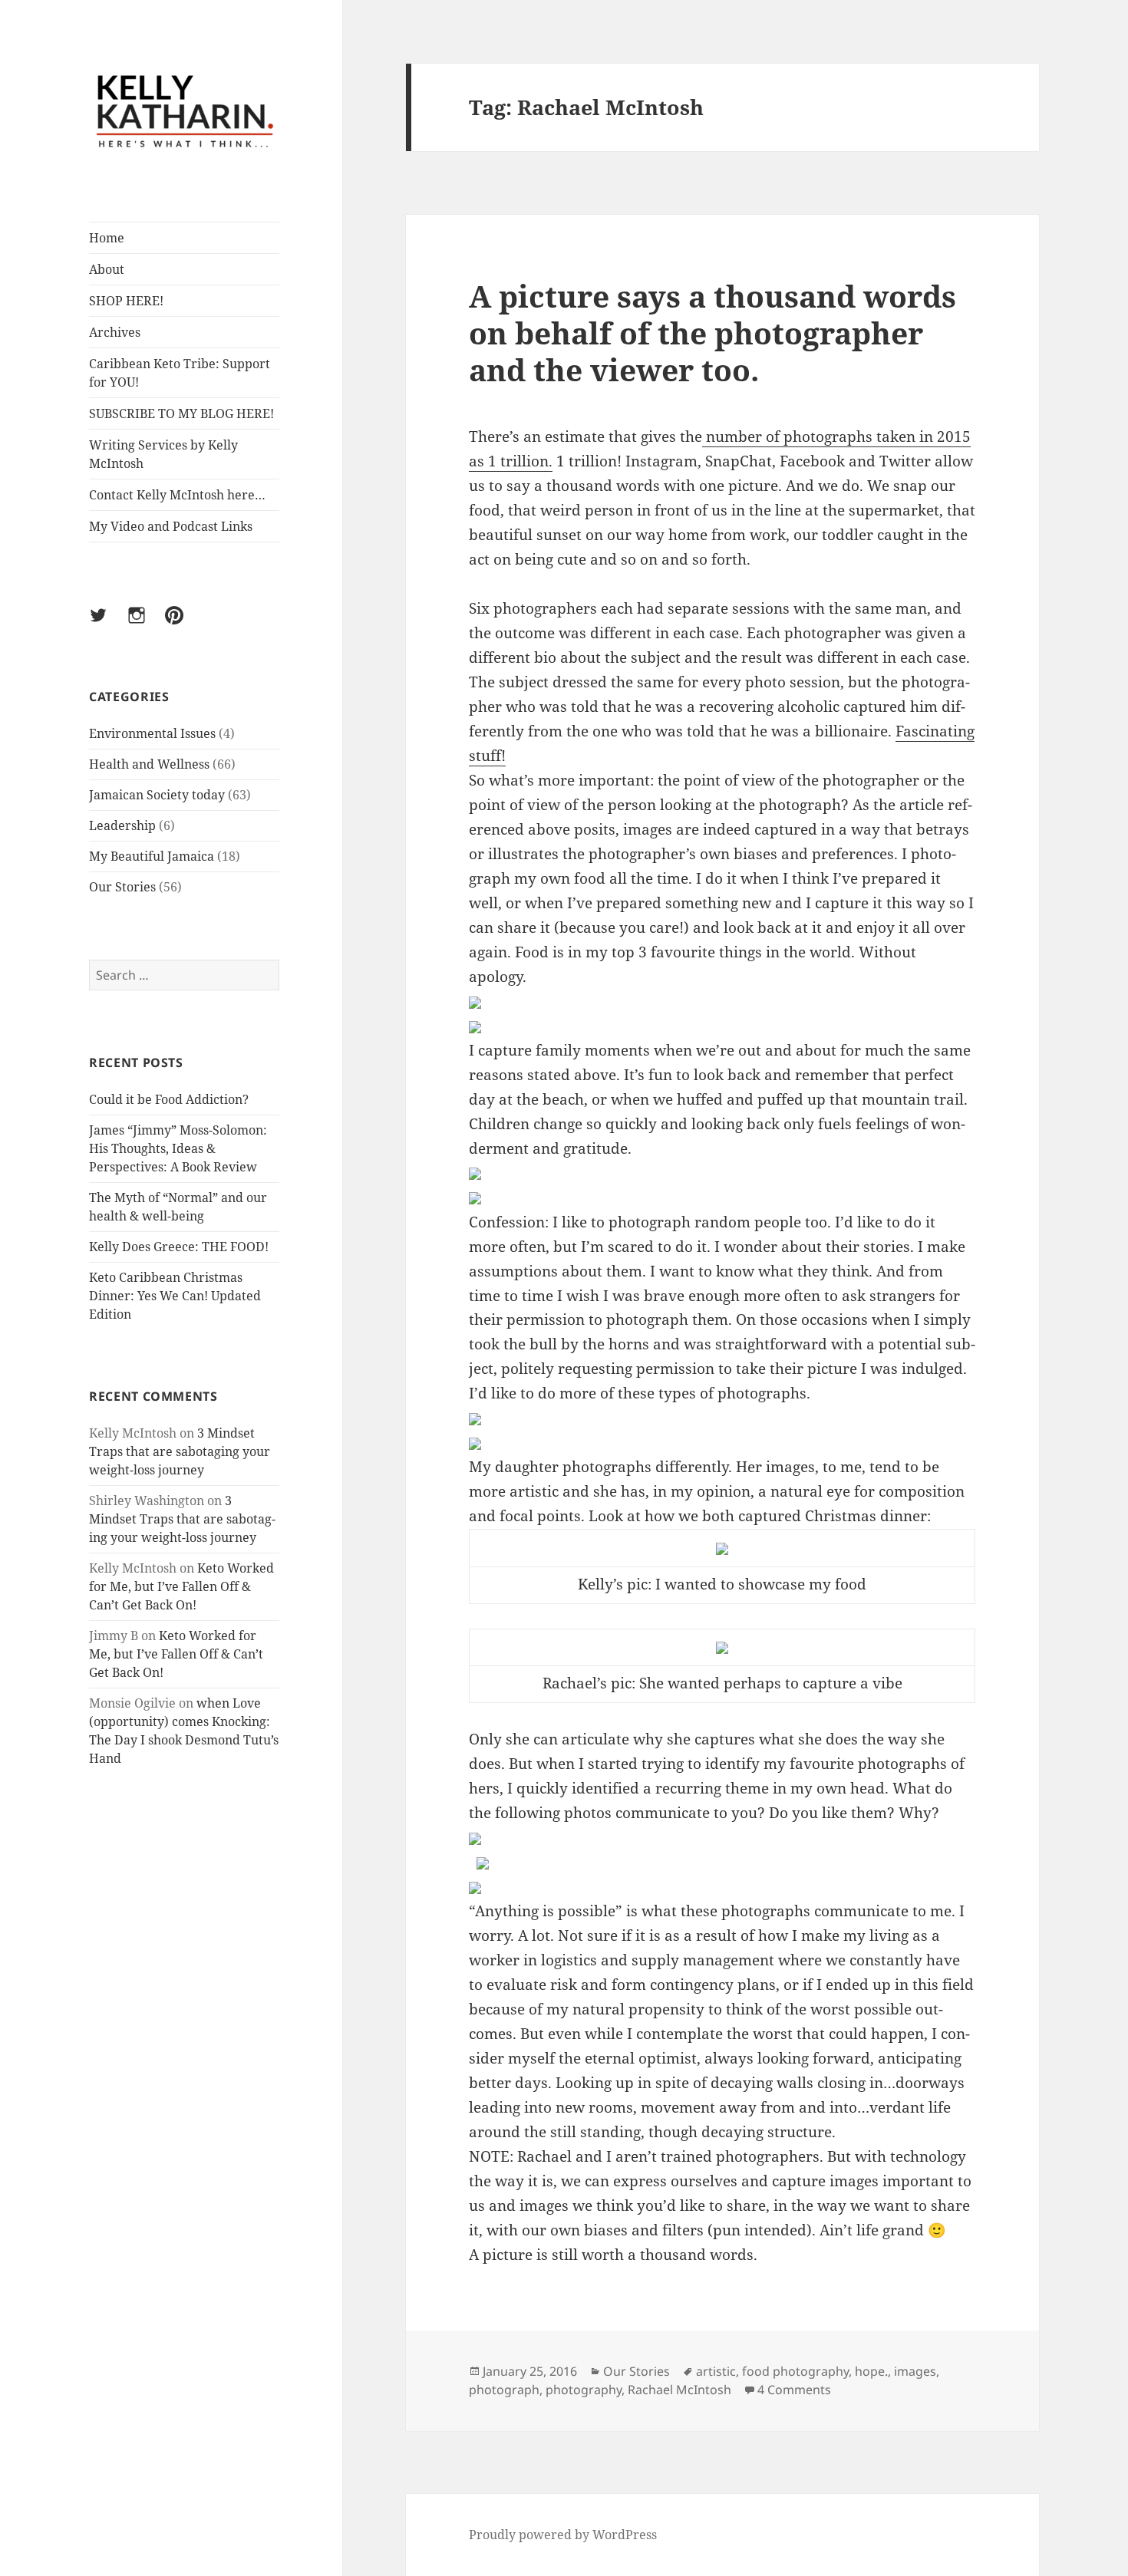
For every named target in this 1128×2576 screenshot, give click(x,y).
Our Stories (122, 887)
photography (584, 2390)
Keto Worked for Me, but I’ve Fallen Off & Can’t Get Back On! (181, 1586)
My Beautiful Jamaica (152, 856)
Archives (115, 332)
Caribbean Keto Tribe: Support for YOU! (180, 373)
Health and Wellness (149, 764)
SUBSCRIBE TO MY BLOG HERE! (181, 413)
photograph (504, 2390)
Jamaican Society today (157, 795)
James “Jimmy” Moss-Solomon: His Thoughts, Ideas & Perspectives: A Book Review (178, 1148)
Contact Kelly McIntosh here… (177, 495)
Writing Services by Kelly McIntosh (163, 454)
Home (107, 238)
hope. (871, 2371)
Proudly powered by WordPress (563, 2535)
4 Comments (794, 2390)
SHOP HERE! (126, 301)
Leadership (122, 825)
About (107, 269)
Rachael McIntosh (679, 2390)
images (915, 2371)
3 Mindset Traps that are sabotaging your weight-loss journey (180, 1451)
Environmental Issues (152, 733)
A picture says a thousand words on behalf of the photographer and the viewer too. (712, 333)
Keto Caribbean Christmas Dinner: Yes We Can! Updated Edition (175, 1296)
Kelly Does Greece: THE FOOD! (179, 1247)
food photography (795, 2371)
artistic (716, 2371)
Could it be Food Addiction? (169, 1099)
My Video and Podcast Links (171, 526)
